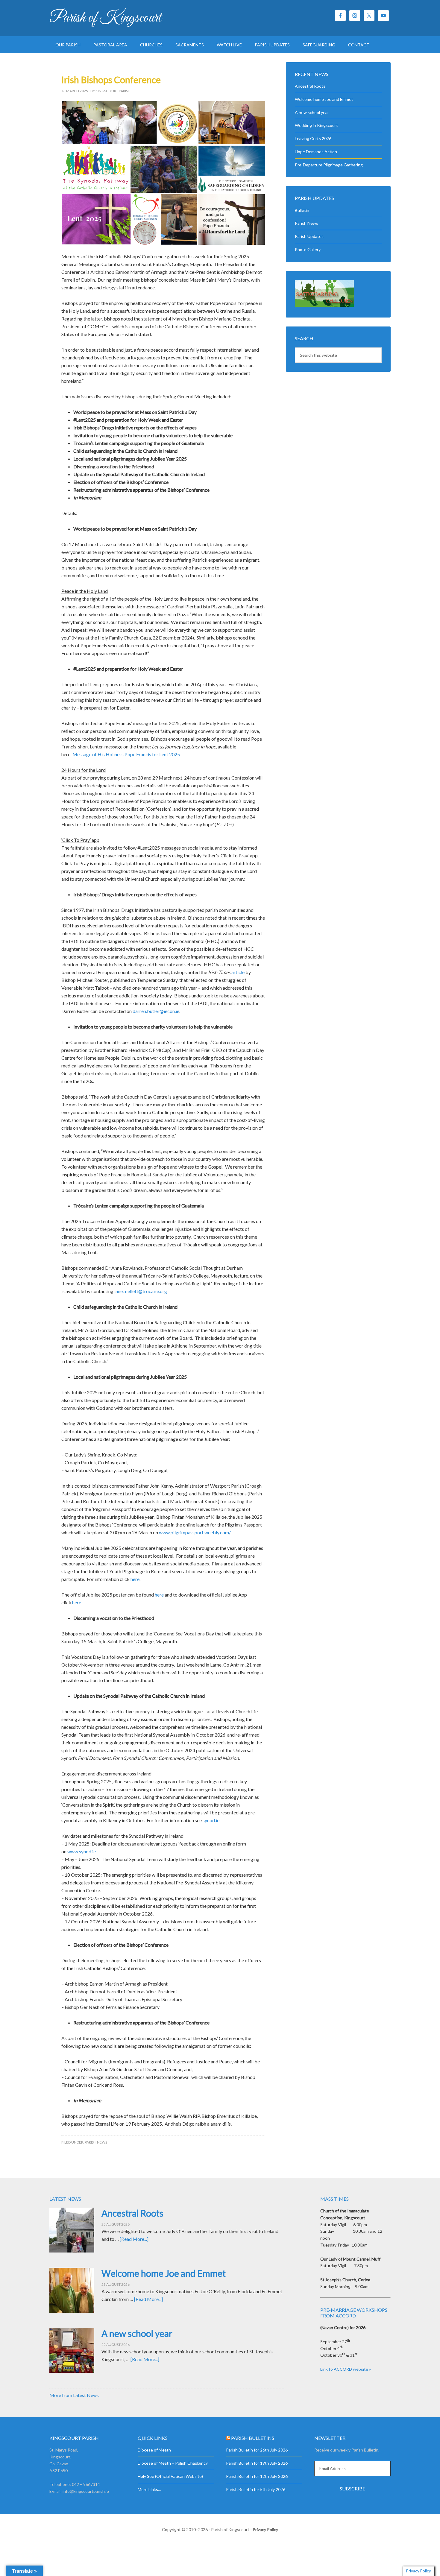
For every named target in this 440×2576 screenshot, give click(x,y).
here (135, 1579)
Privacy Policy (265, 2529)
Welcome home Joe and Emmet (324, 99)
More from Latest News (74, 2395)
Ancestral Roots (310, 86)
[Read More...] (134, 2239)
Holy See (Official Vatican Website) (170, 2476)
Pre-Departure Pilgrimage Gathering (329, 165)
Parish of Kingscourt (105, 18)
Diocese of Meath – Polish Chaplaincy (173, 2463)
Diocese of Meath (154, 2450)
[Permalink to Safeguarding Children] (324, 305)
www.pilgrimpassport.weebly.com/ (195, 1532)
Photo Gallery (308, 249)
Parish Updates (309, 236)
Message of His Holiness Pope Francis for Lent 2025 (126, 754)
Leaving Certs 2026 (313, 138)
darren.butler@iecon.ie (156, 1011)
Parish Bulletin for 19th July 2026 (257, 2463)
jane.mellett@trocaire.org (141, 1291)
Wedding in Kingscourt (316, 125)
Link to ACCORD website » (346, 2369)
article (238, 972)
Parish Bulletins (253, 2438)
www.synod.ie (82, 1851)
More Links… (149, 2489)
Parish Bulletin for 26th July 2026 (257, 2450)
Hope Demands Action (316, 152)
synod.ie (211, 1820)
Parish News (96, 2142)
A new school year (312, 112)
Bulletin (302, 210)
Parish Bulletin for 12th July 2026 (257, 2476)
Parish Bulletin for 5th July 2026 (256, 2489)
